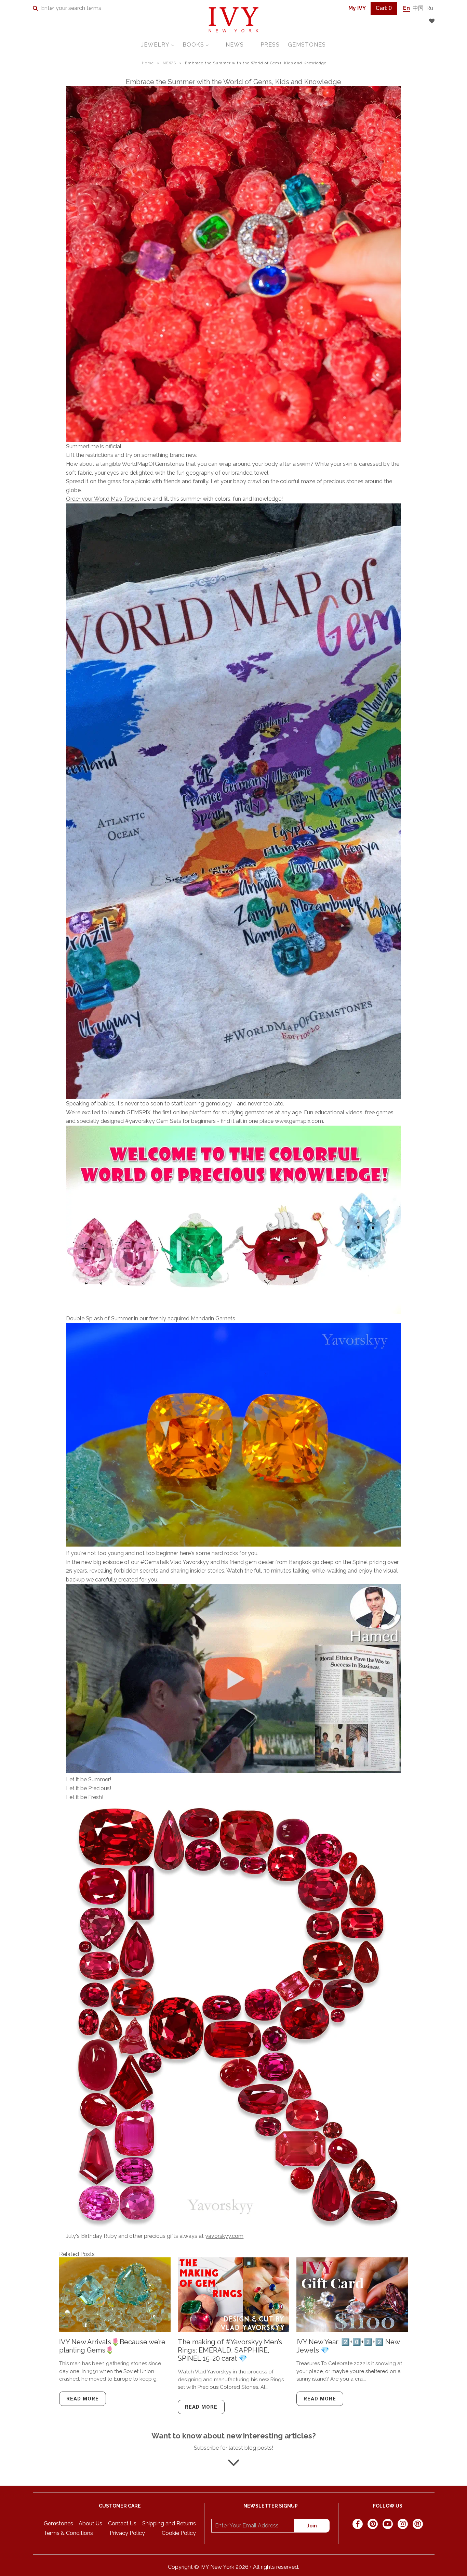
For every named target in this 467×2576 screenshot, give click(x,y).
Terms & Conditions (68, 2533)
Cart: (384, 8)
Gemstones (58, 2523)
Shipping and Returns (169, 2523)
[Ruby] (233, 2017)
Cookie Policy (179, 2533)
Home (148, 63)
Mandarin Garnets (213, 1318)
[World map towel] (233, 801)
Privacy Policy (127, 2533)
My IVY (357, 8)
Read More (83, 2399)
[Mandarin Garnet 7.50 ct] (233, 1545)
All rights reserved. (276, 2567)
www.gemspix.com (299, 1121)
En (406, 8)
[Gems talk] (233, 1771)
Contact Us (122, 2523)
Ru (430, 8)
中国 (418, 8)
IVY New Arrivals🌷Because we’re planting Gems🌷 (112, 2346)
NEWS (169, 63)
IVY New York (217, 2567)
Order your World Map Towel (102, 499)
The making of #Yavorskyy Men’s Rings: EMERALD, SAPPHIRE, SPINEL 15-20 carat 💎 (230, 2350)
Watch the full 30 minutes (259, 1571)
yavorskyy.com (224, 2236)
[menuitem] (158, 45)
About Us (90, 2523)
